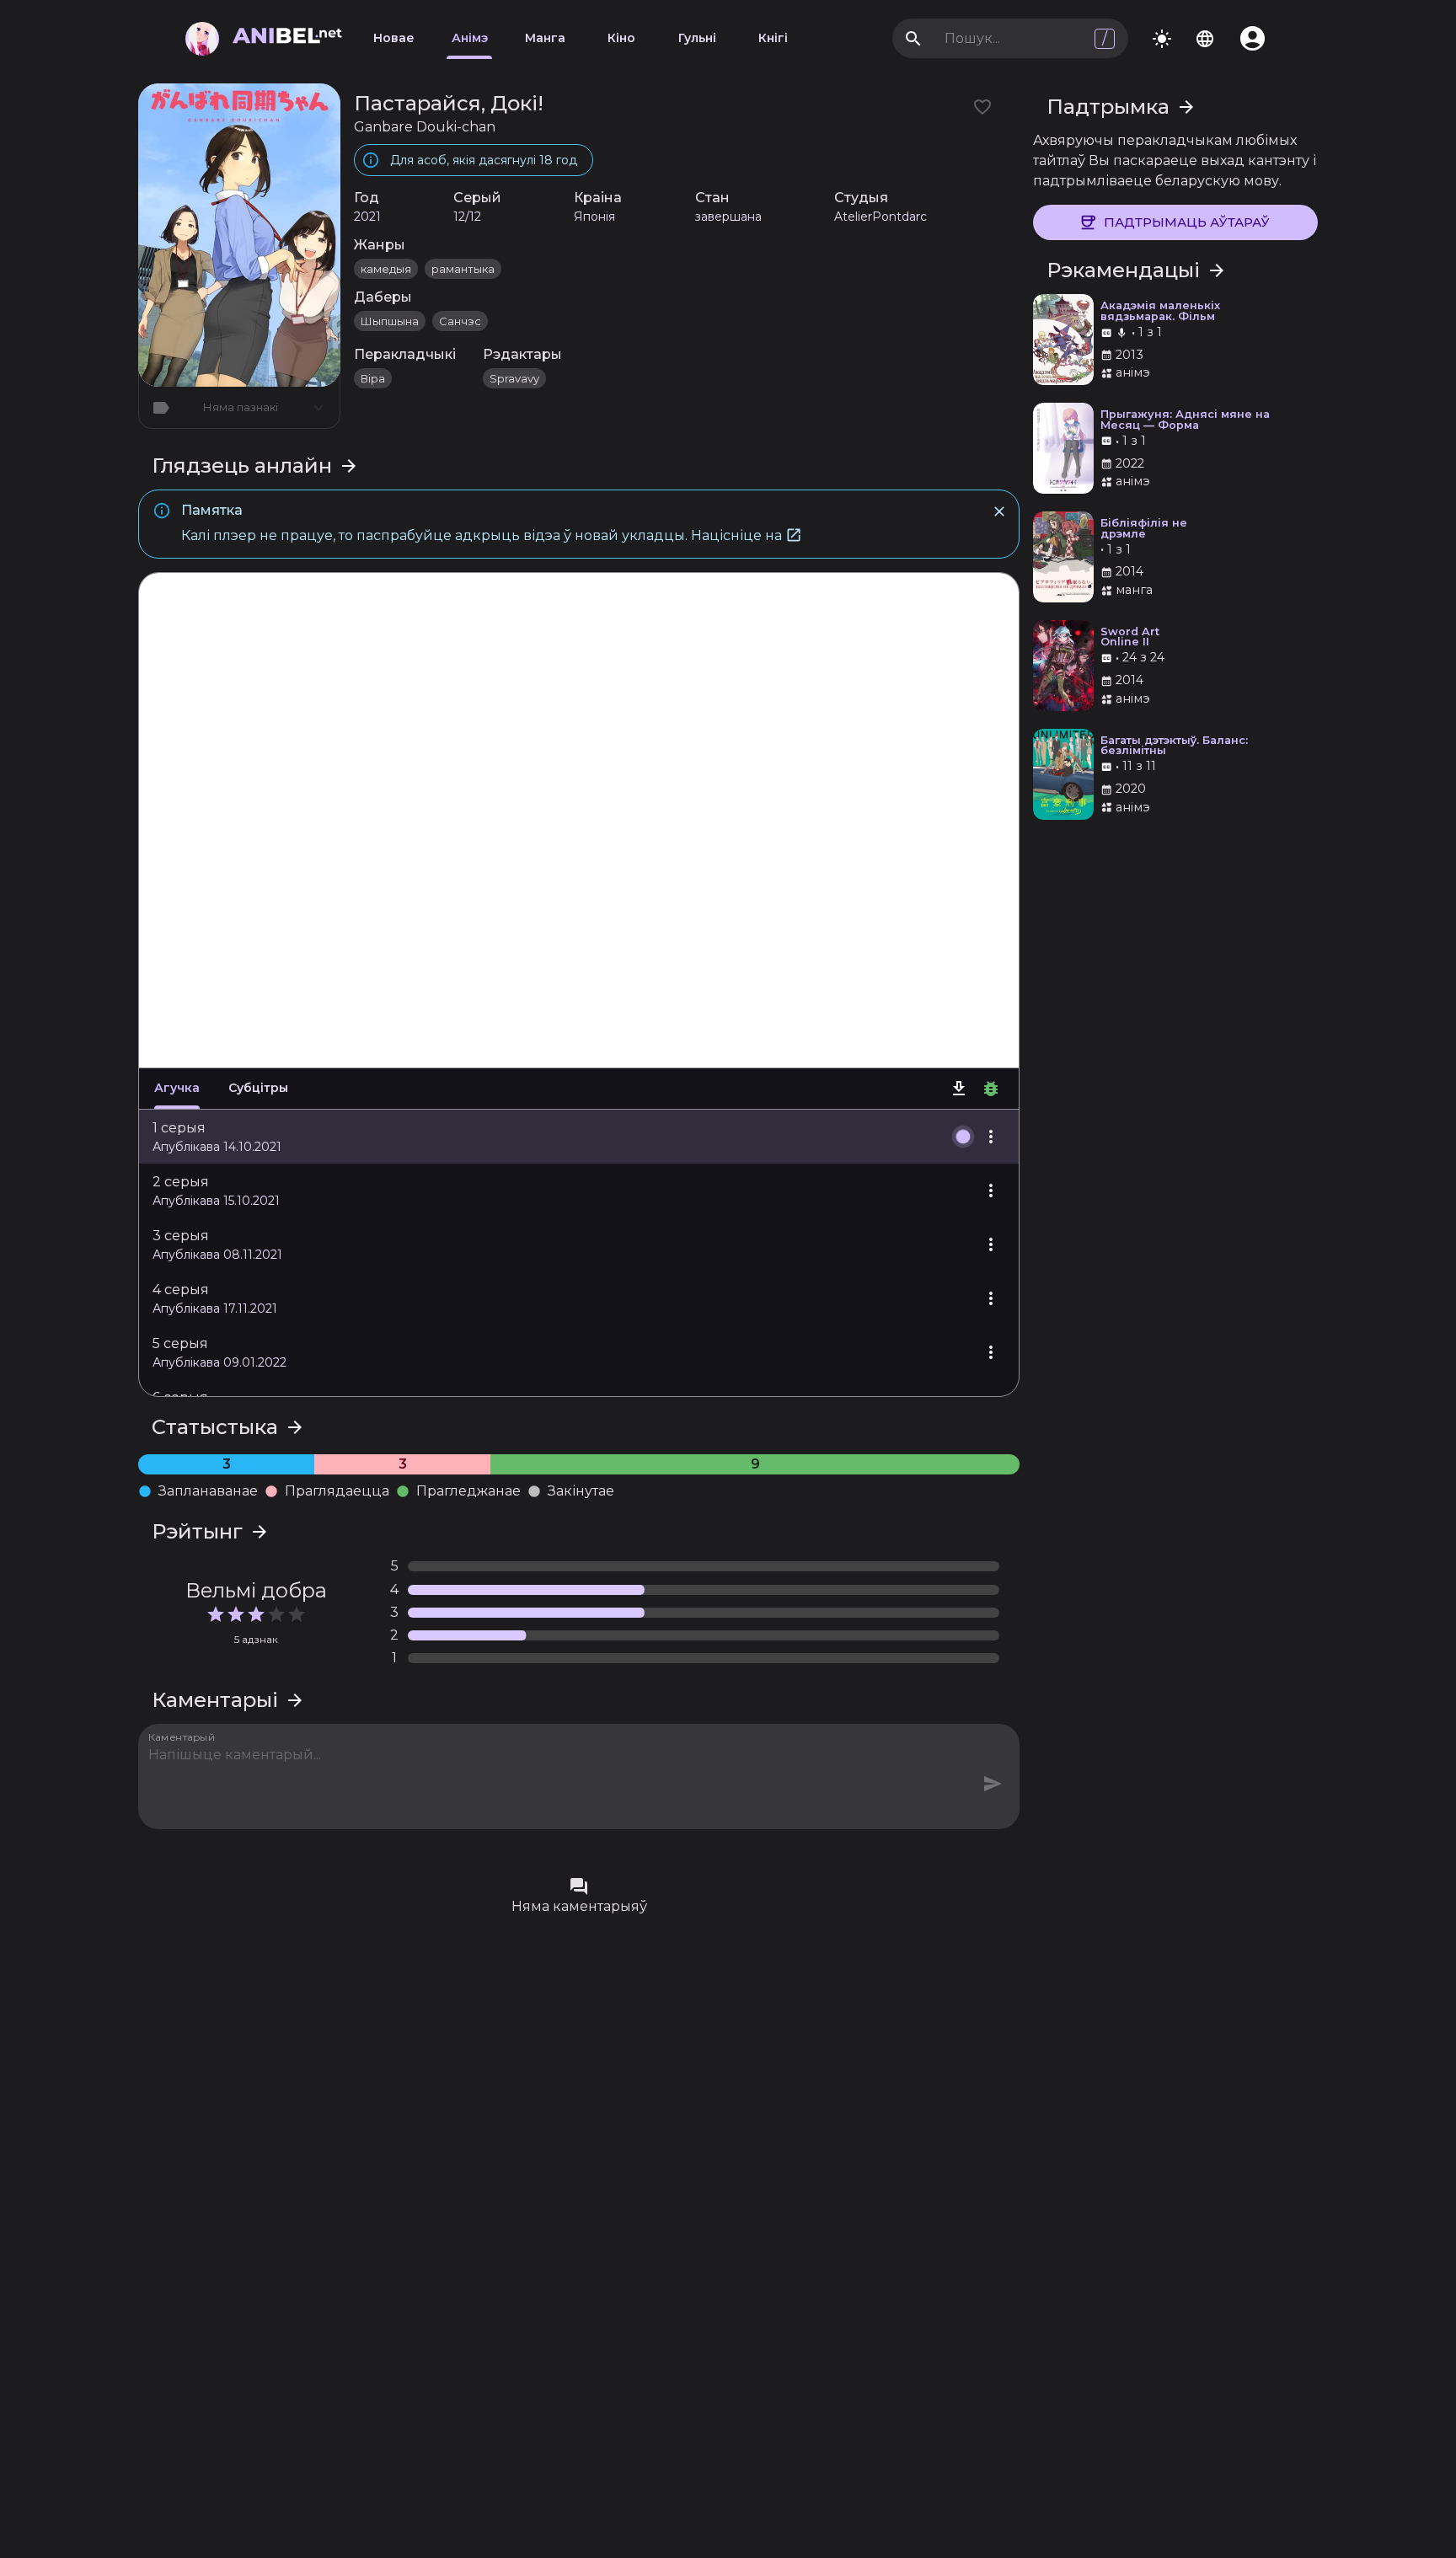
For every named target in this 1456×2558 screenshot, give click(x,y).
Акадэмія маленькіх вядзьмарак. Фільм (1160, 312)
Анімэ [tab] (470, 38)
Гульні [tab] (697, 38)
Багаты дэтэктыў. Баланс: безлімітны (1174, 747)
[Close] (999, 511)
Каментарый (182, 1737)
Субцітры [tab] (258, 1088)
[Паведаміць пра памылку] (991, 1089)
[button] (579, 1137)
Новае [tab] (394, 38)
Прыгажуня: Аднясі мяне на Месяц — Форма (1185, 420)
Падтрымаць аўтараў (1187, 222)
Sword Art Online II (1130, 638)
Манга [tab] (545, 38)
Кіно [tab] (621, 38)
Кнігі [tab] (773, 38)
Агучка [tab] (177, 1088)
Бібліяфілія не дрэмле (1144, 529)
